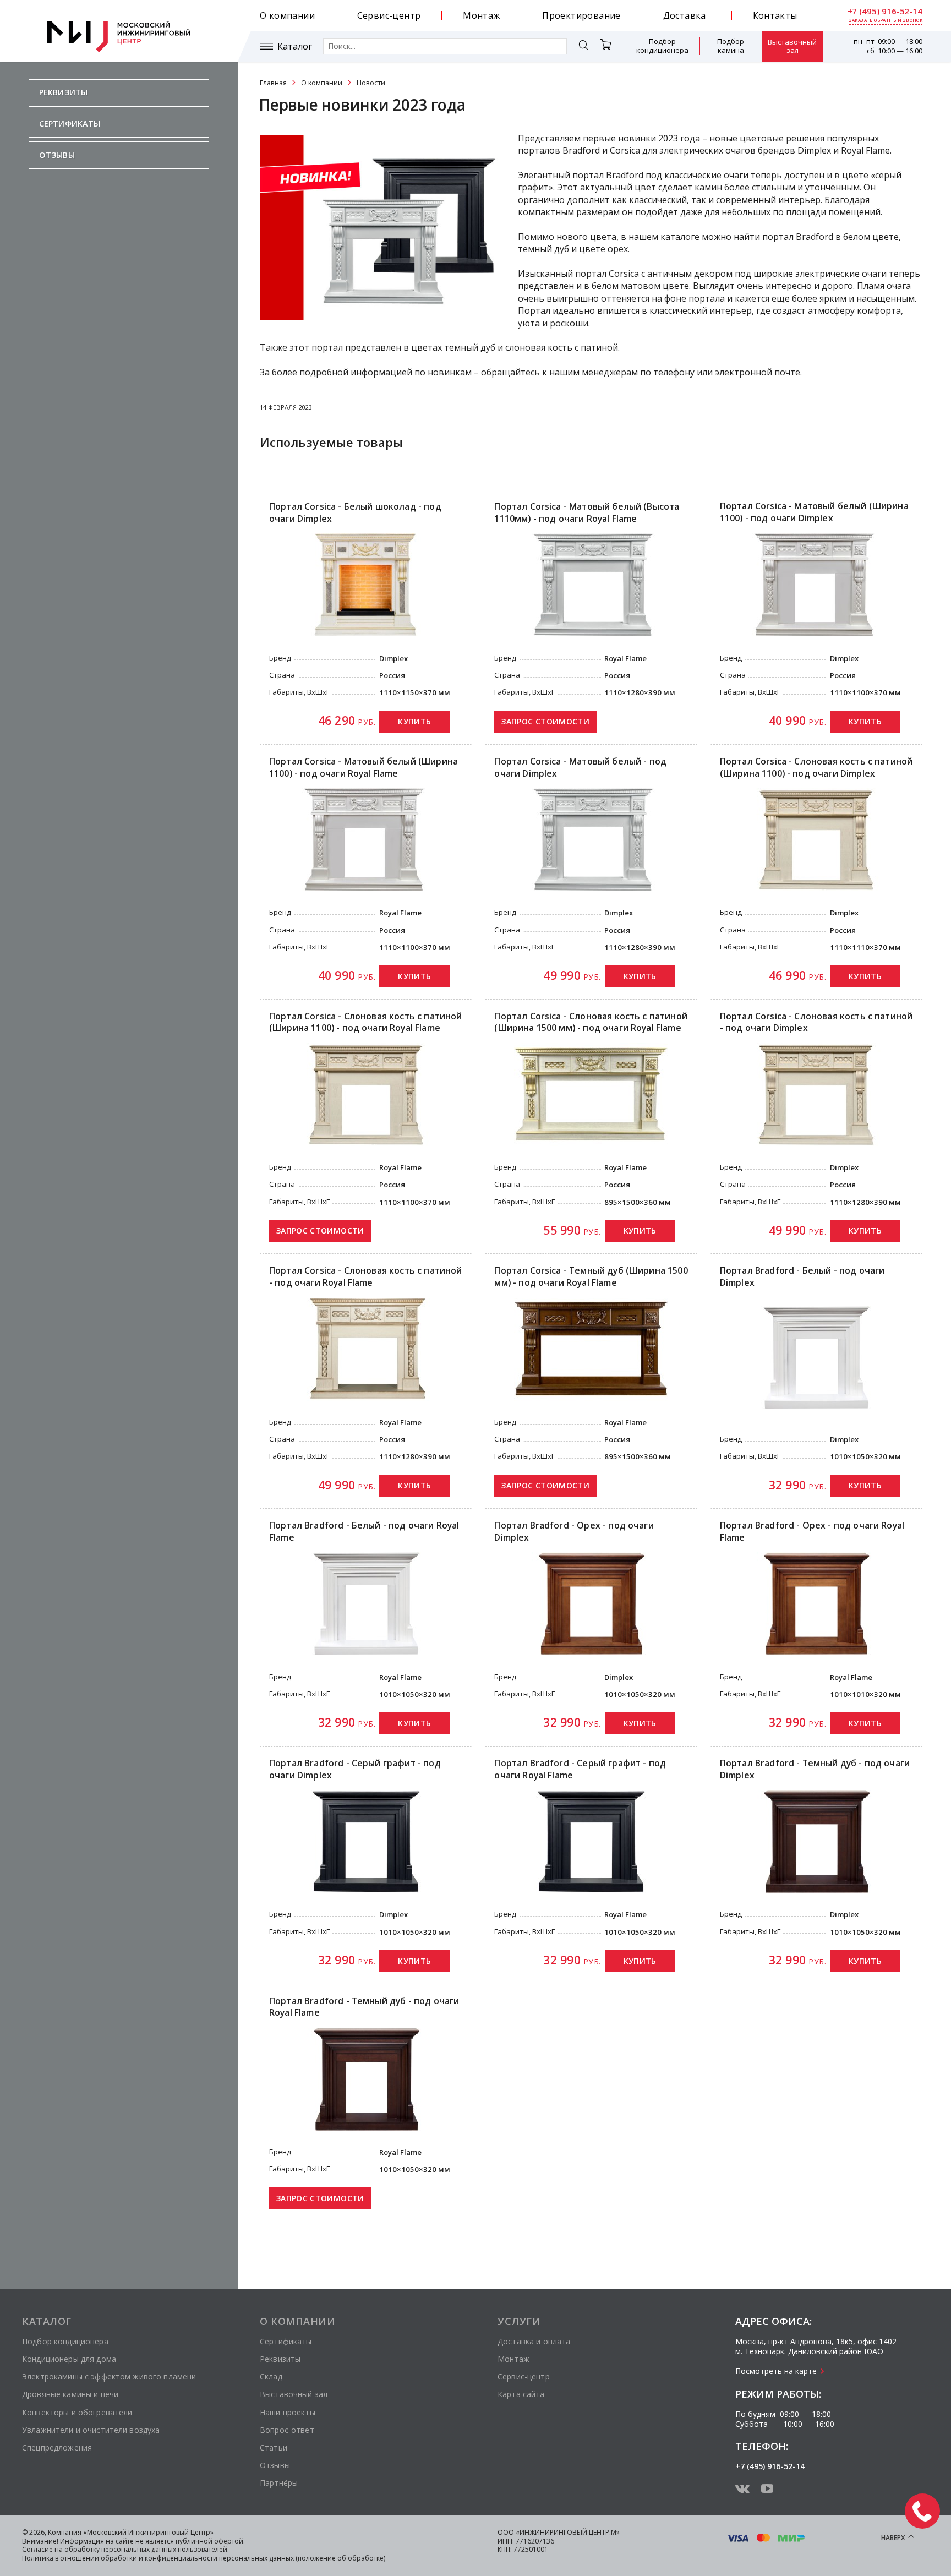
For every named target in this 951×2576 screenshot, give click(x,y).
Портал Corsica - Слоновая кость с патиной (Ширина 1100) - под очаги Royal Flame (365, 1022)
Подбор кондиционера (662, 46)
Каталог (295, 47)
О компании (287, 15)
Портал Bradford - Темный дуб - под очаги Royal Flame (364, 2007)
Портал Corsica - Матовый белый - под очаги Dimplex (580, 768)
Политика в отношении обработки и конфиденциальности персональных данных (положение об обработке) (204, 2558)
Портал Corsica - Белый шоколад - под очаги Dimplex (355, 513)
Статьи (274, 2447)
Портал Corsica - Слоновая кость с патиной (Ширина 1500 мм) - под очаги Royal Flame (591, 1022)
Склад (271, 2376)
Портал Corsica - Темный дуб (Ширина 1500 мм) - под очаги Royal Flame (591, 1277)
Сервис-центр (389, 15)
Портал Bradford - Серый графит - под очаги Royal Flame (580, 1769)
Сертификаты (70, 124)
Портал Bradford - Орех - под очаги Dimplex (574, 1532)
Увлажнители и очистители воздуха (91, 2430)
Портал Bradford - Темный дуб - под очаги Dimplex (815, 1769)
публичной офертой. (210, 2541)
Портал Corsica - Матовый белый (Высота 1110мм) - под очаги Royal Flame (587, 513)
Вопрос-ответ (287, 2430)
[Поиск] (583, 47)
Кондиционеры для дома (69, 2359)
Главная (273, 83)
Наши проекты (288, 2412)
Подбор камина (731, 46)
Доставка (685, 15)
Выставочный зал (792, 46)
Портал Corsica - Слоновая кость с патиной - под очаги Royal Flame (365, 1277)
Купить (414, 721)
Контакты (775, 15)
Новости (371, 83)
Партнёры (279, 2483)
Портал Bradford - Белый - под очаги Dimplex (802, 1277)
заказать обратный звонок (886, 20)
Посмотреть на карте (776, 2371)
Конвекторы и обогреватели (77, 2412)
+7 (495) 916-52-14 (885, 11)
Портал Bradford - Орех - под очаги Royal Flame (812, 1532)
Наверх (893, 2538)
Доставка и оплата (534, 2341)
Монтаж (481, 15)
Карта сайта (521, 2394)
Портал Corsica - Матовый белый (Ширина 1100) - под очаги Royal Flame (364, 768)
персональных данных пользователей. (165, 2549)
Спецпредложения (57, 2447)
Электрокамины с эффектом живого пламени (109, 2376)
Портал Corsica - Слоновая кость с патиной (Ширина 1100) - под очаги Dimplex (816, 768)
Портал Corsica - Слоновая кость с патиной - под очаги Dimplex (816, 1022)
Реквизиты (63, 92)
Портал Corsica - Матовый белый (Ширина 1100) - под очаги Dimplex (814, 512)
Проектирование (581, 15)
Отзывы (57, 155)
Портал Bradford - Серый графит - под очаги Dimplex (355, 1769)
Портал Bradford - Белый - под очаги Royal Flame (364, 1532)
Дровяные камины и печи (70, 2394)
